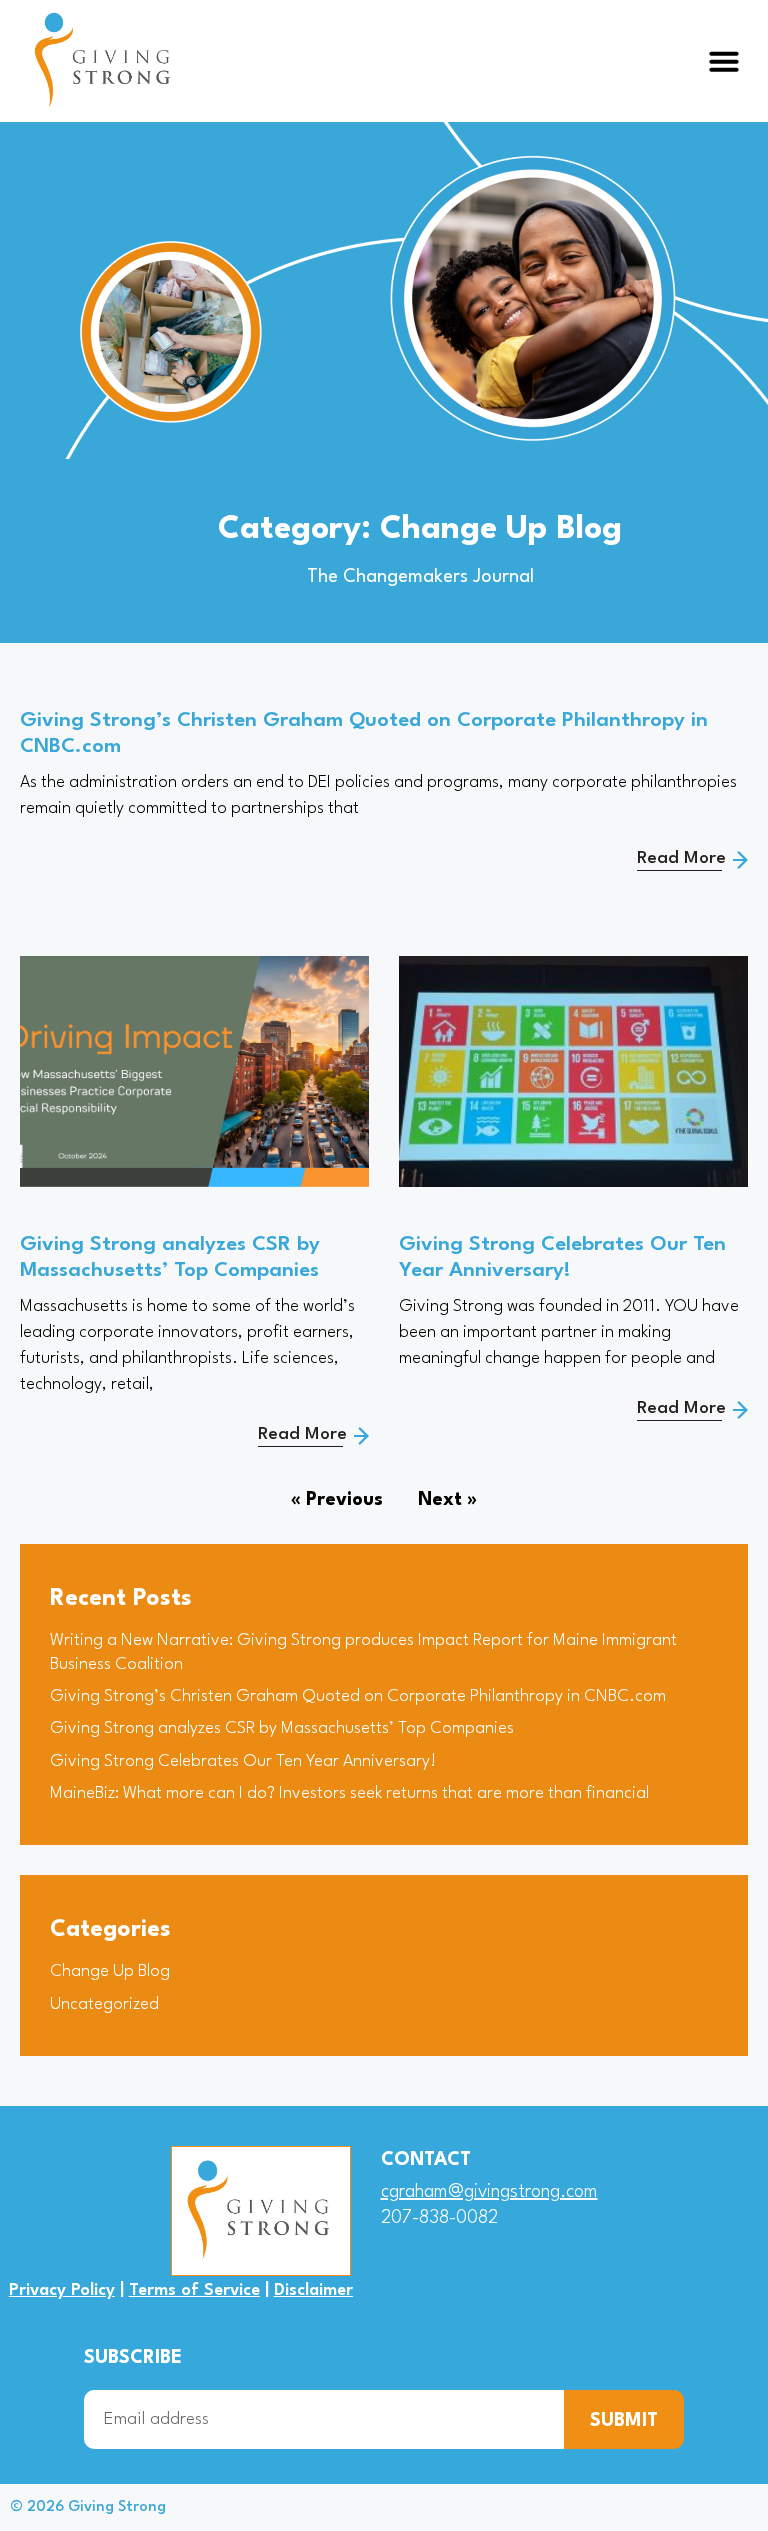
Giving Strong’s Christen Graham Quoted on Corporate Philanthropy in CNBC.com (358, 1696)
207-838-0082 (439, 2218)
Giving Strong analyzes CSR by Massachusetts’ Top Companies (282, 1728)
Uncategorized (104, 2004)
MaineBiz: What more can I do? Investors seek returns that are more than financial (349, 1793)
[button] (724, 61)
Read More (681, 858)
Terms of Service (194, 2290)
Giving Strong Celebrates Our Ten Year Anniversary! (243, 1761)
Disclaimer (313, 2290)
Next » (447, 1500)
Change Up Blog (110, 1971)
